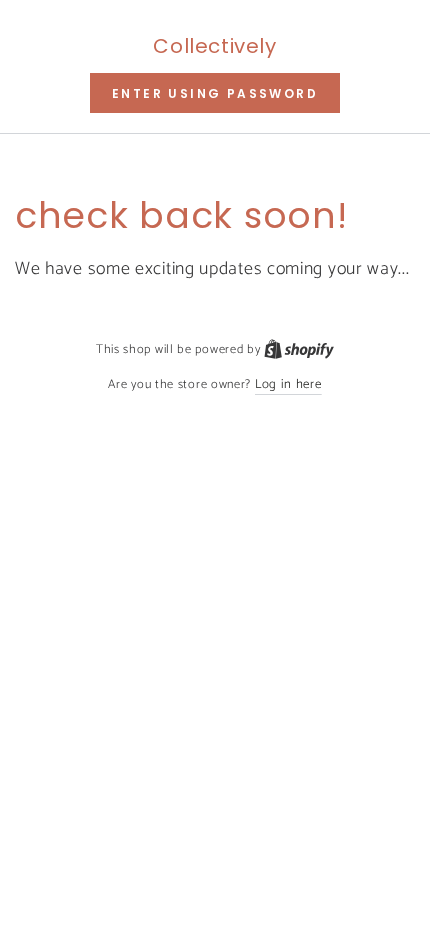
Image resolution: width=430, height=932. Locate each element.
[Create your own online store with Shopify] (299, 349)
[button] (215, 93)
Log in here (288, 384)
